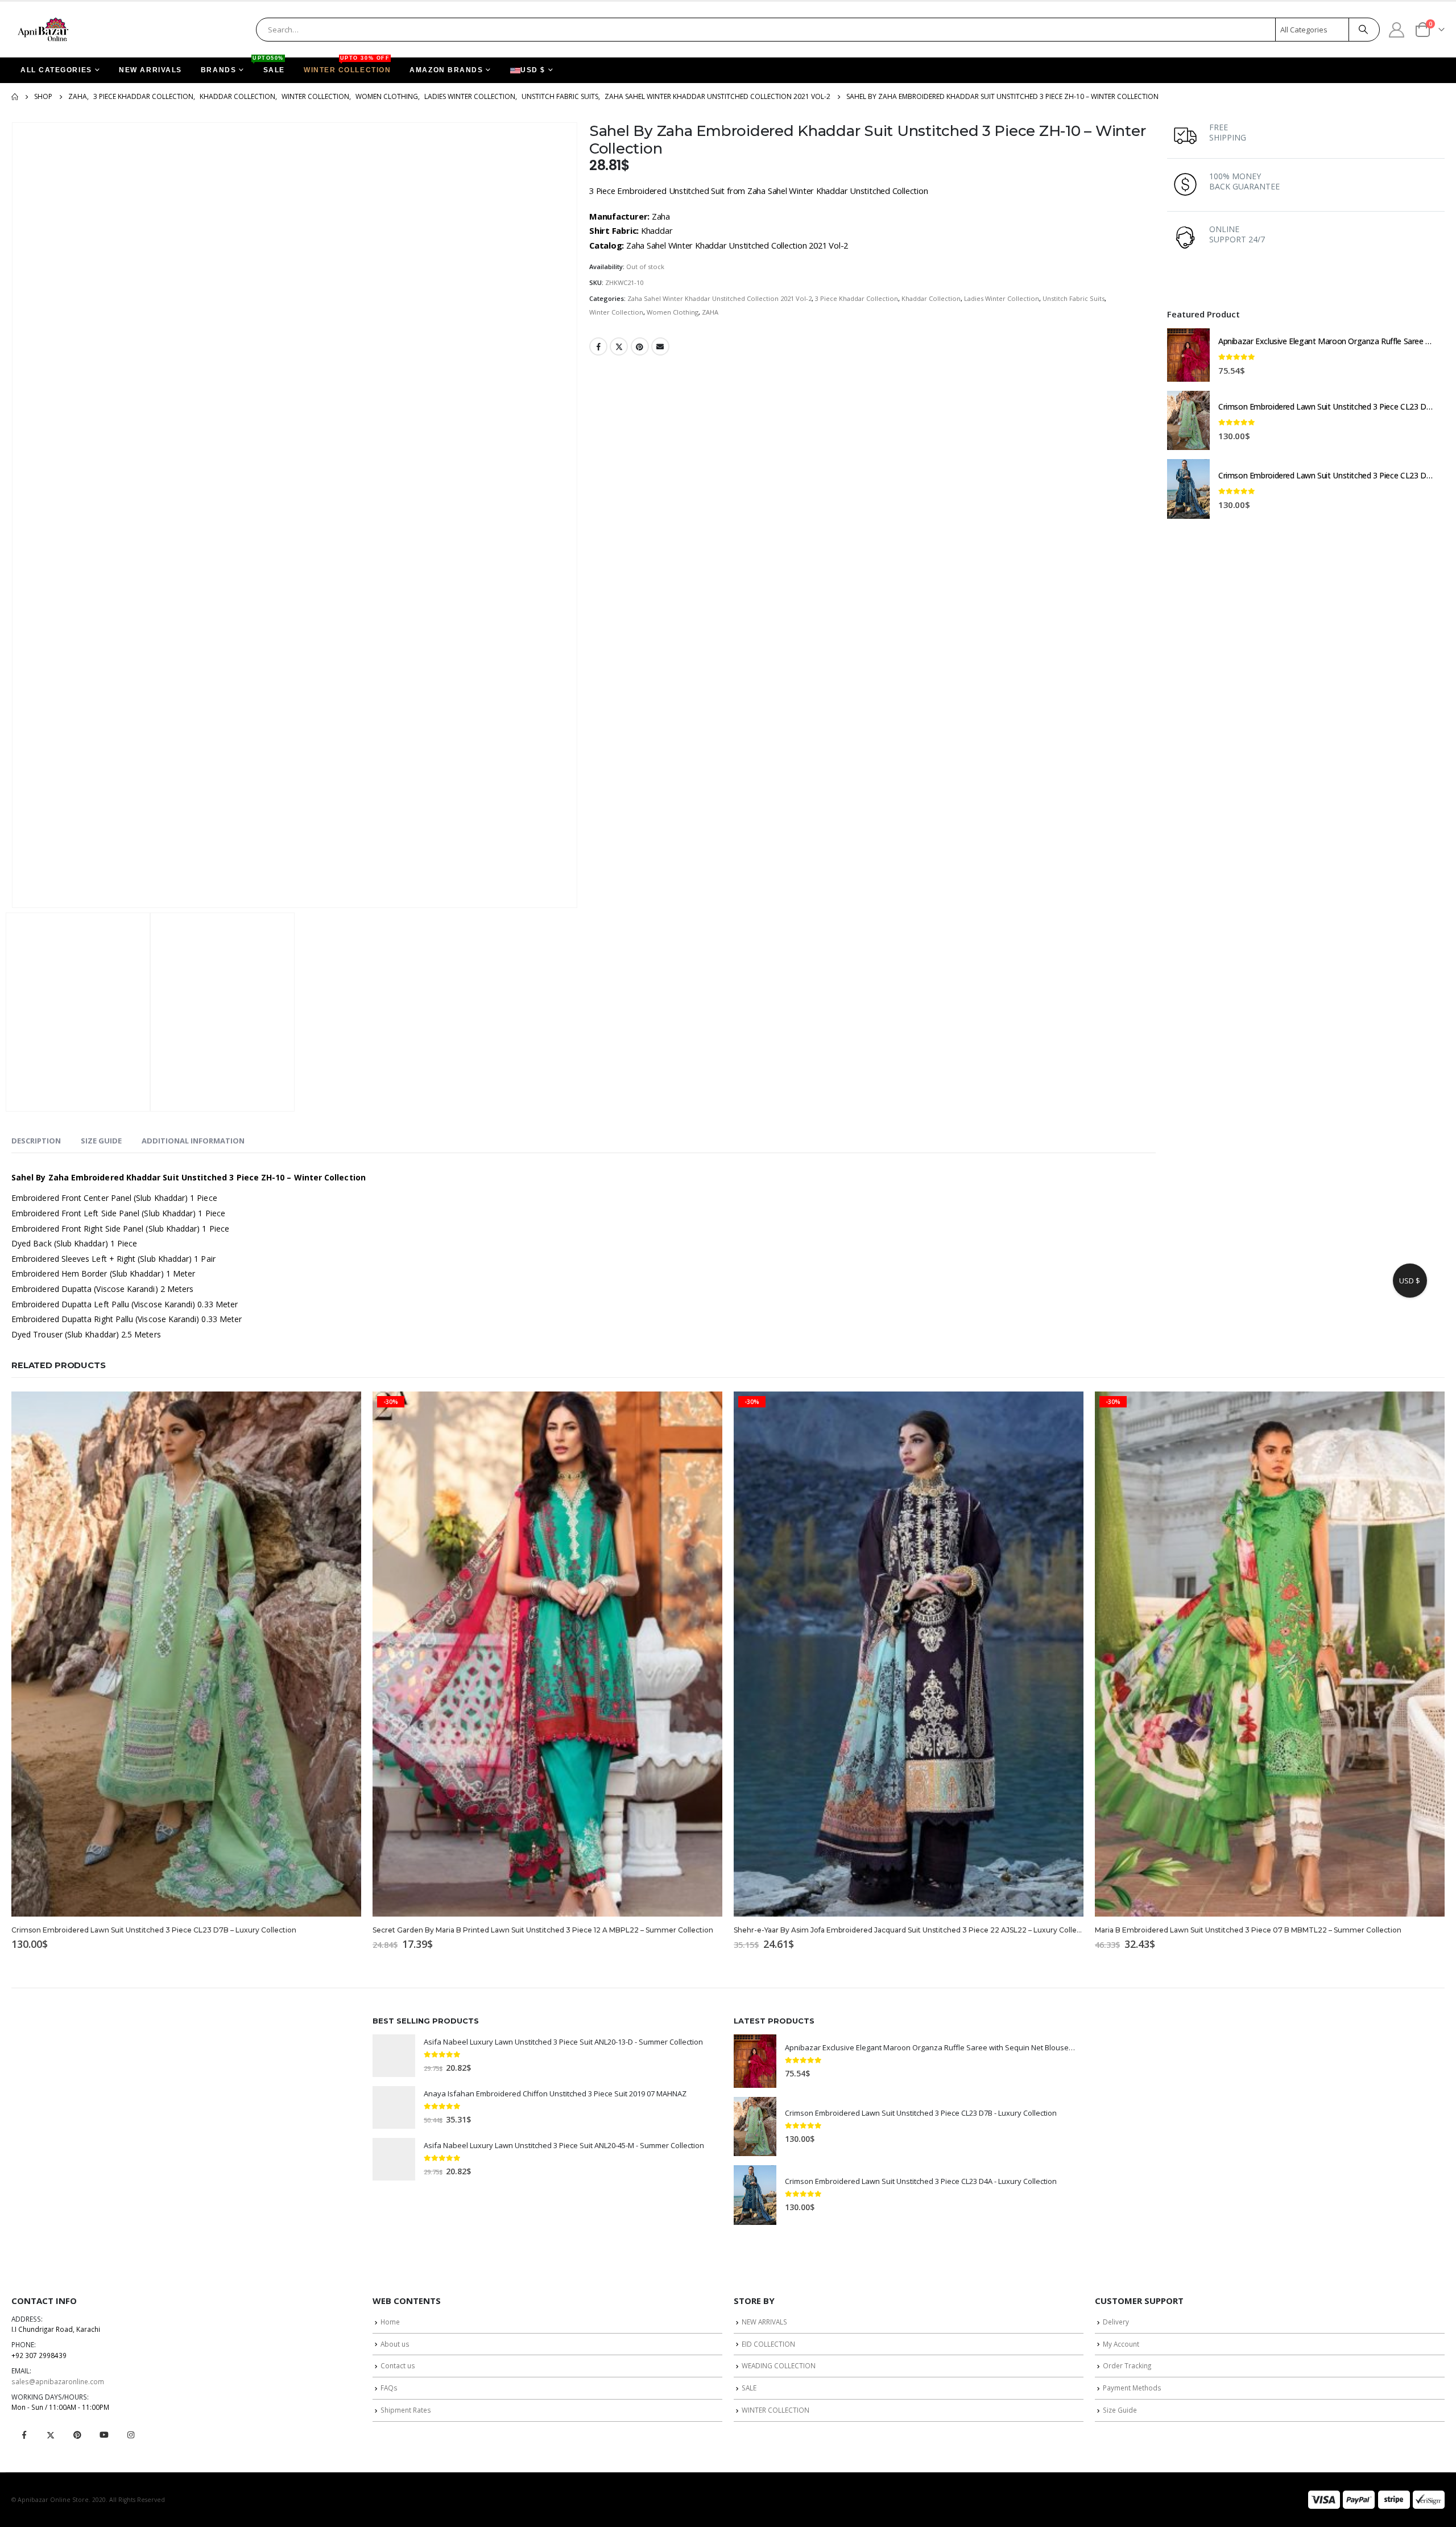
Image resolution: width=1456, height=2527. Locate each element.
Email (660, 346)
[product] (1188, 355)
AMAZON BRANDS (446, 70)
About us (395, 2344)
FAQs (389, 2388)
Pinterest (640, 346)
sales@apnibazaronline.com (58, 2381)
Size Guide (1120, 2410)
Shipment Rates (406, 2410)
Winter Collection (616, 312)
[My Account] (1397, 29)
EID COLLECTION (768, 2344)
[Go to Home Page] (15, 97)
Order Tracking (1127, 2365)
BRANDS (218, 70)
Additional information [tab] (193, 1141)
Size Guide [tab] (101, 1141)
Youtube (104, 2435)
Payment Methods (1132, 2388)
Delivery (1116, 2322)
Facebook (598, 346)
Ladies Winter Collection (1002, 298)
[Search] (1363, 30)
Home (390, 2322)
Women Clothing (673, 312)
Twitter (619, 346)
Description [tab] (36, 1141)
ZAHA (710, 312)
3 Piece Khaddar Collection (857, 298)
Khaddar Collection (931, 298)
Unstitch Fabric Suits (1074, 298)
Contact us (398, 2365)
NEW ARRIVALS (150, 70)
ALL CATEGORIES (56, 70)
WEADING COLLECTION (779, 2365)
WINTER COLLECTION (347, 66)
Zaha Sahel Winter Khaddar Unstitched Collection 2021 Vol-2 (719, 298)
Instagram (131, 2435)
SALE (270, 66)
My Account (1121, 2344)
